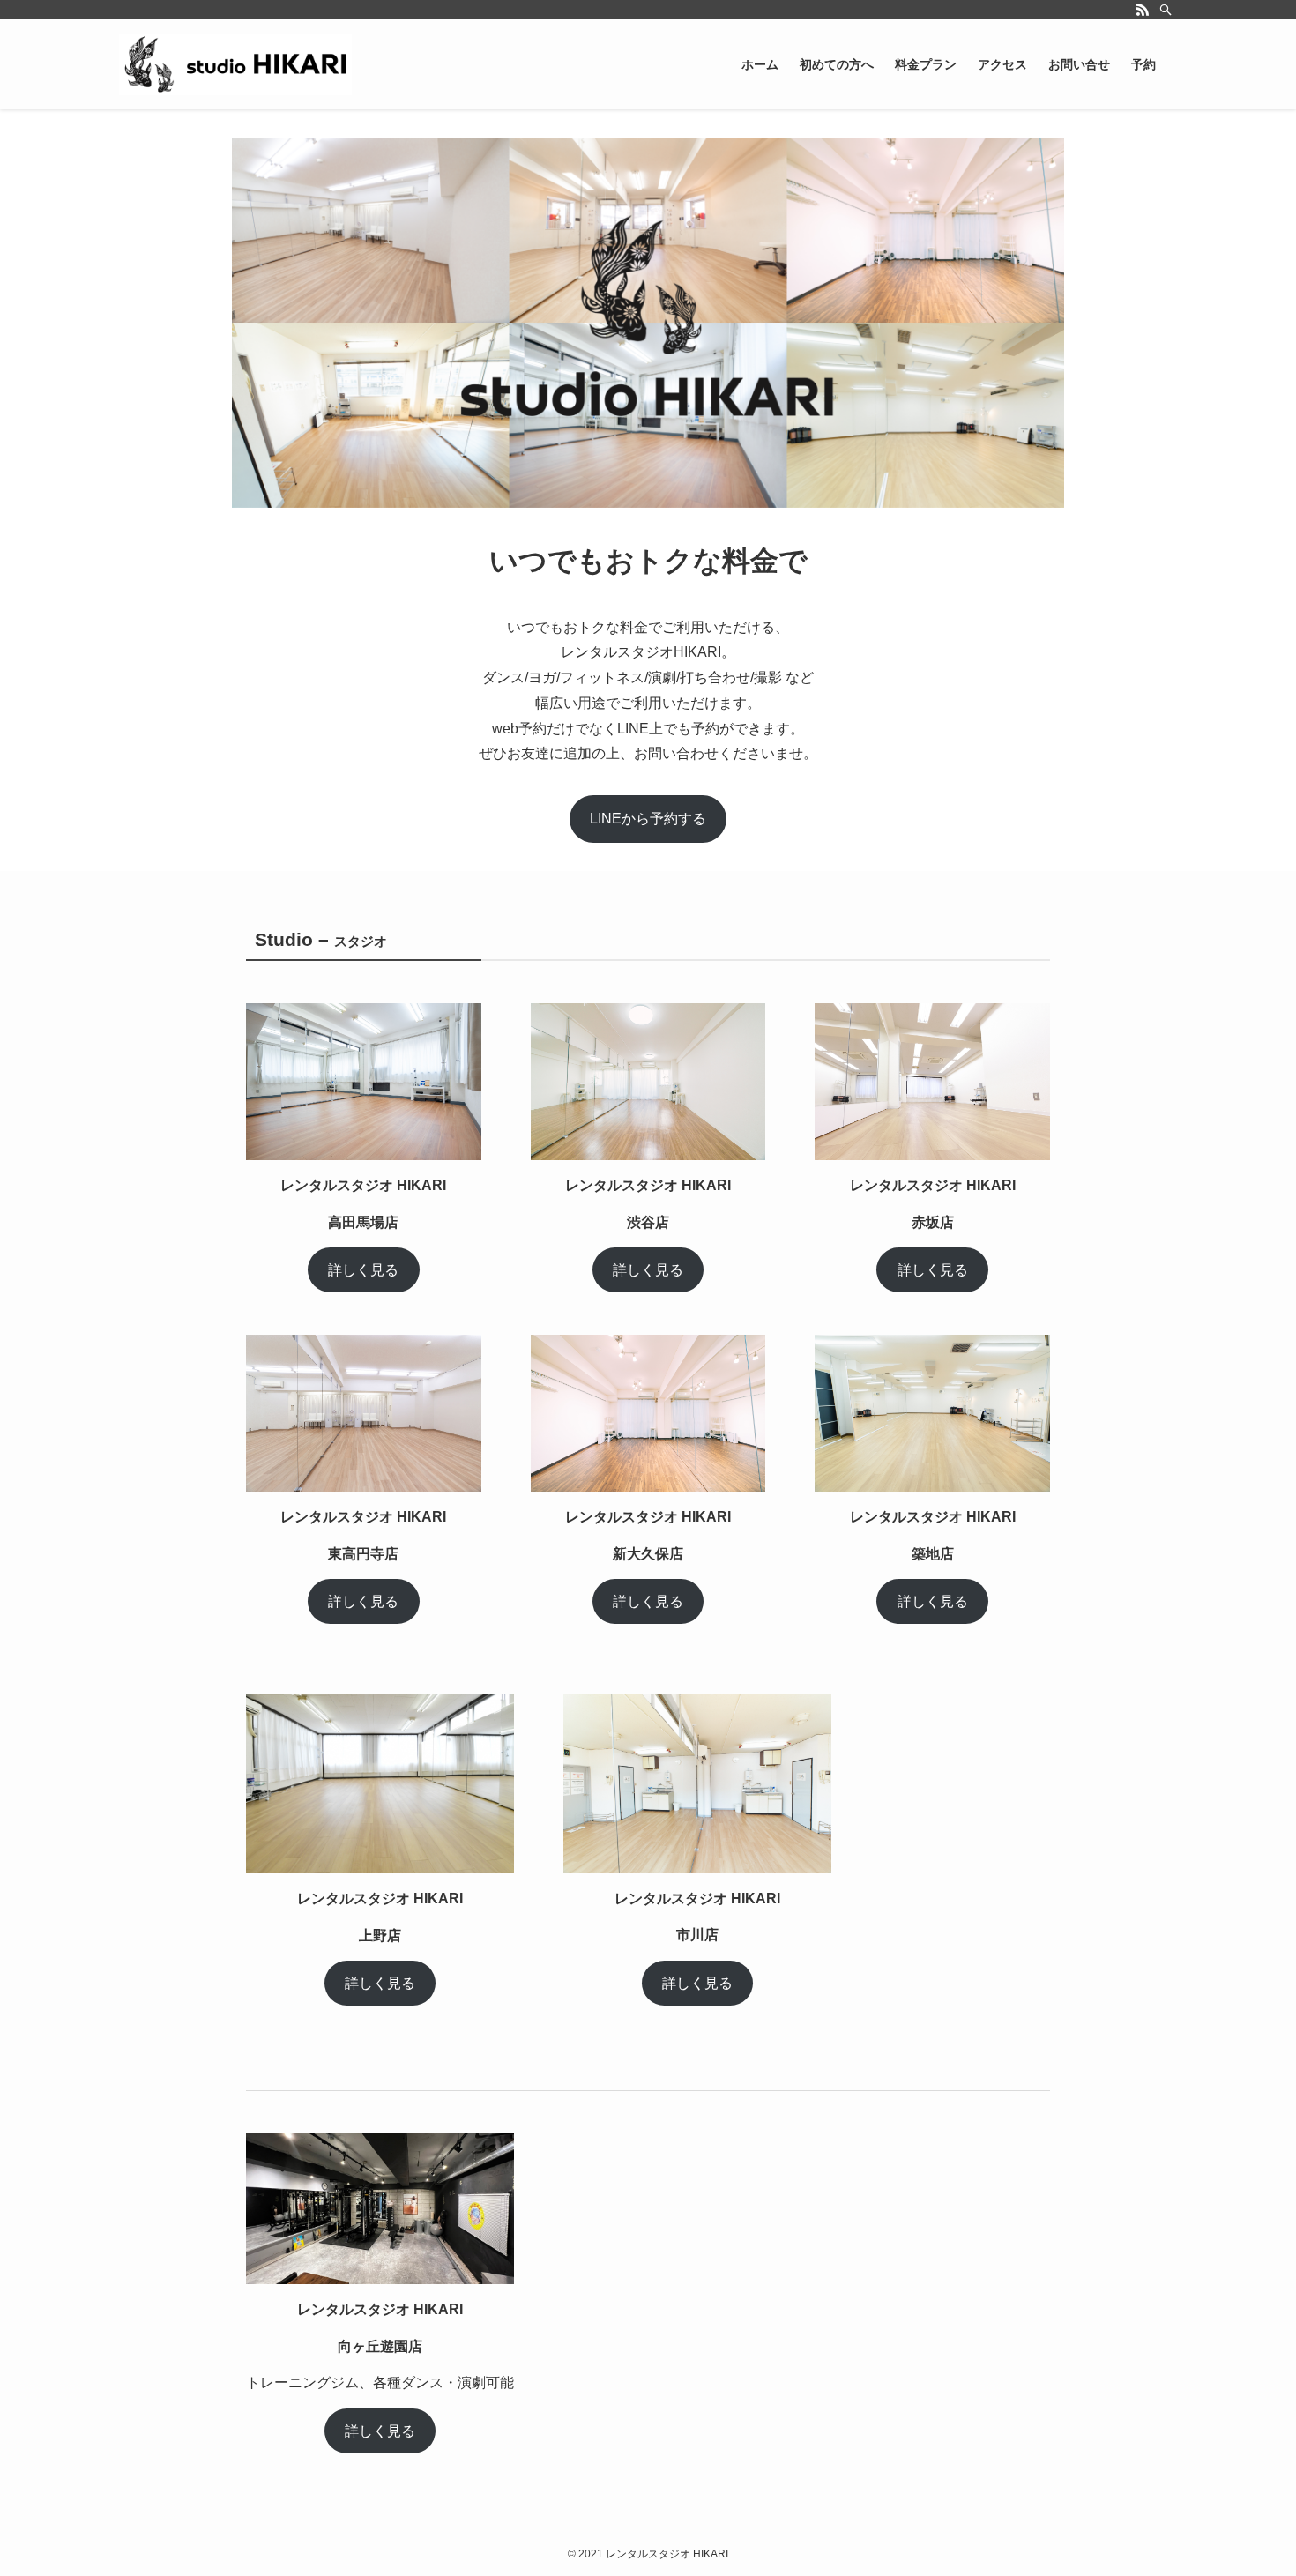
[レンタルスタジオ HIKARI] (235, 64)
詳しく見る (363, 1270)
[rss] (1143, 10)
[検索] (1166, 10)
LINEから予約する (648, 819)
